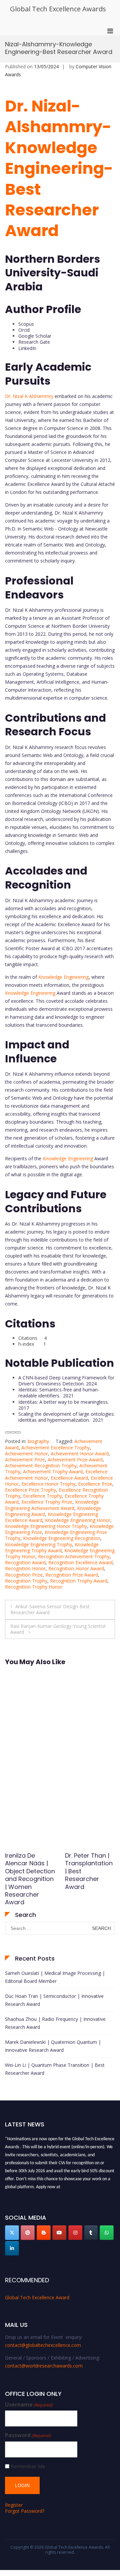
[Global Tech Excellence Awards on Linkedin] (12, 2248)
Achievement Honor (26, 1454)
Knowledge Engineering (63, 977)
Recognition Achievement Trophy (74, 1556)
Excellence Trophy (42, 1496)
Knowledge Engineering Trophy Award (52, 1547)
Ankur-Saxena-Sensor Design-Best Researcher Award (50, 1609)
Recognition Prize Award (72, 1575)
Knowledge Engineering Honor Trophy (46, 1526)
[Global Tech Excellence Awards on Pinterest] (28, 2233)
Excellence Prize (95, 1484)
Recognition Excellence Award (80, 1562)
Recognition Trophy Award (79, 1581)
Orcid (24, 330)
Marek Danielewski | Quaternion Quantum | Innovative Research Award (53, 2046)
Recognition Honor (25, 1568)
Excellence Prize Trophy (30, 1490)
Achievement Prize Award (75, 1460)
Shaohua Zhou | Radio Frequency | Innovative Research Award (55, 2023)
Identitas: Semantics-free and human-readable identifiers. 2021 (59, 1393)
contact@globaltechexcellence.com (43, 2345)
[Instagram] (75, 2233)
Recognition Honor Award (76, 1568)
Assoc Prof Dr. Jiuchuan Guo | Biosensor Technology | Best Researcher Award (89, 1875)
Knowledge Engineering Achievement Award (52, 1505)
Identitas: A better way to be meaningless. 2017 (64, 1405)
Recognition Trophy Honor (34, 1587)
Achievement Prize (25, 1460)
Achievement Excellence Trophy (55, 1448)
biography (38, 1441)
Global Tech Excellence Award (37, 2297)
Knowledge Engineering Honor (78, 1520)
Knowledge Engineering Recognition (62, 1538)
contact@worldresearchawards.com (44, 2366)
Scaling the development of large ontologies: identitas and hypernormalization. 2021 (66, 1417)
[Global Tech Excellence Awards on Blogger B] (44, 2233)
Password (28, 2435)
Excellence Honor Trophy (48, 1484)
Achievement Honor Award (80, 1454)
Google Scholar (35, 336)
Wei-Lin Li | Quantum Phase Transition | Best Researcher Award (55, 2069)
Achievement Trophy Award (53, 1472)
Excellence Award (69, 1478)
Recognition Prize (24, 1575)
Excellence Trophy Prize (47, 1502)
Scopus (26, 324)
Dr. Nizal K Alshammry (29, 396)
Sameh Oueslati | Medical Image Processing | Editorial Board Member (55, 1977)
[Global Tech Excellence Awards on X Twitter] (12, 2233)
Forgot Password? (25, 2511)
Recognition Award (25, 1562)
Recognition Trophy (26, 1581)
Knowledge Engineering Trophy (38, 1544)
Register (14, 2505)
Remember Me (28, 2466)
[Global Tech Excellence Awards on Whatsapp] (107, 2233)
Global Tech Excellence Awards (58, 9)
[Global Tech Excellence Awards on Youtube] (59, 2233)
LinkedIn (27, 348)
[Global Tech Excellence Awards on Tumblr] (91, 2233)
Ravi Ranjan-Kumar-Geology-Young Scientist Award (58, 1629)
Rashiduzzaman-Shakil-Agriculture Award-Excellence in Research (30, 1875)
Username (29, 2405)
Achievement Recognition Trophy (41, 1466)
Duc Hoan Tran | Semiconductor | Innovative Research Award (54, 2000)
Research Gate (34, 342)
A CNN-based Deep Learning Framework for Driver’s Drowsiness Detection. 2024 (66, 1381)
